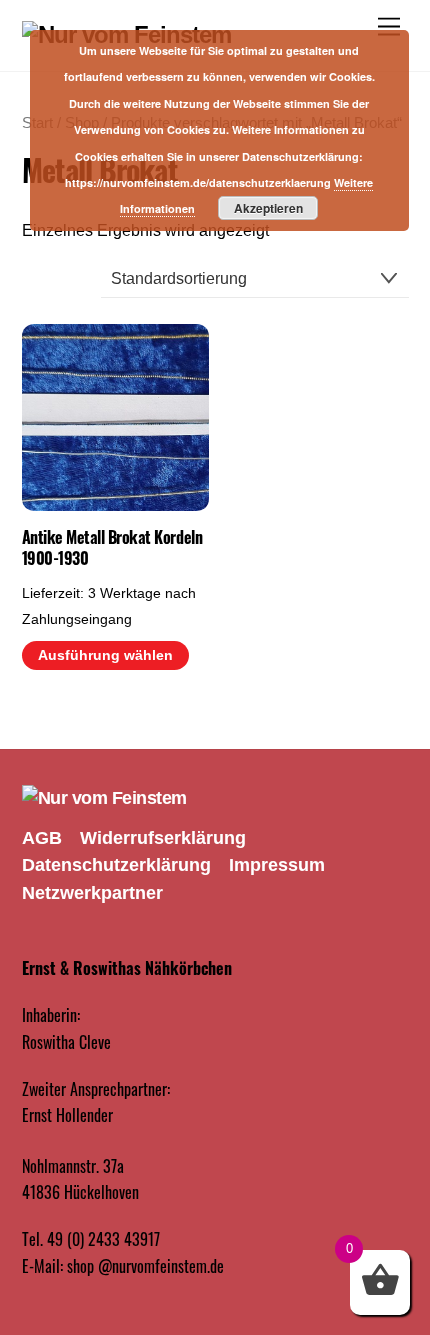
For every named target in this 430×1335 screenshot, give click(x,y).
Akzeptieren (268, 208)
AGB (42, 838)
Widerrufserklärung (163, 838)
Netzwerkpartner (92, 893)
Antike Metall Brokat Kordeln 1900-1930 (112, 548)
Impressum (277, 865)
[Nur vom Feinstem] (104, 798)
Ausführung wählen (105, 655)
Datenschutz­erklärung (116, 865)
